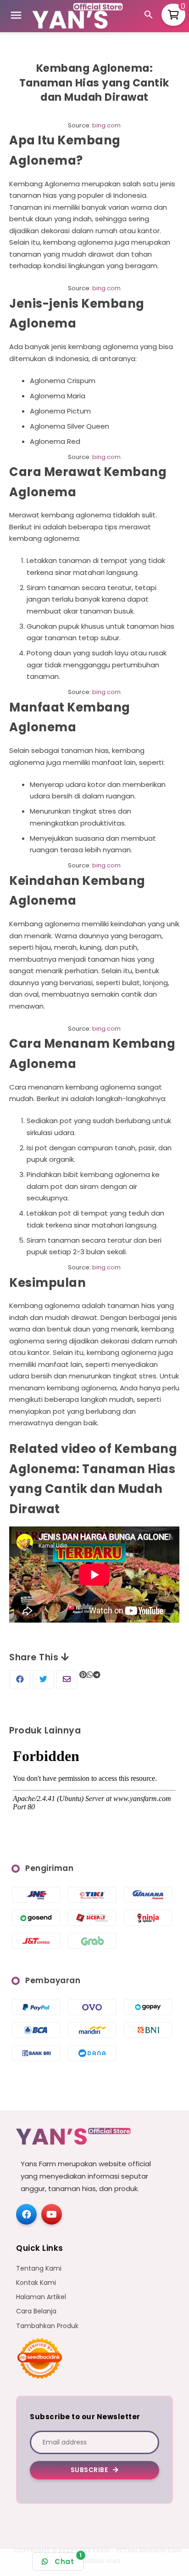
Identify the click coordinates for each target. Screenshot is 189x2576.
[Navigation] (16, 17)
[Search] (150, 16)
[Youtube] (52, 2214)
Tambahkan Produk (47, 2326)
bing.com (106, 125)
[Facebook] (26, 2214)
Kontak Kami (36, 2283)
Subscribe (90, 2470)
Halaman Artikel (41, 2297)
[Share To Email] (67, 1680)
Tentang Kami (39, 2269)
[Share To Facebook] (20, 1680)
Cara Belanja (36, 2311)
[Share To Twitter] (43, 1680)
